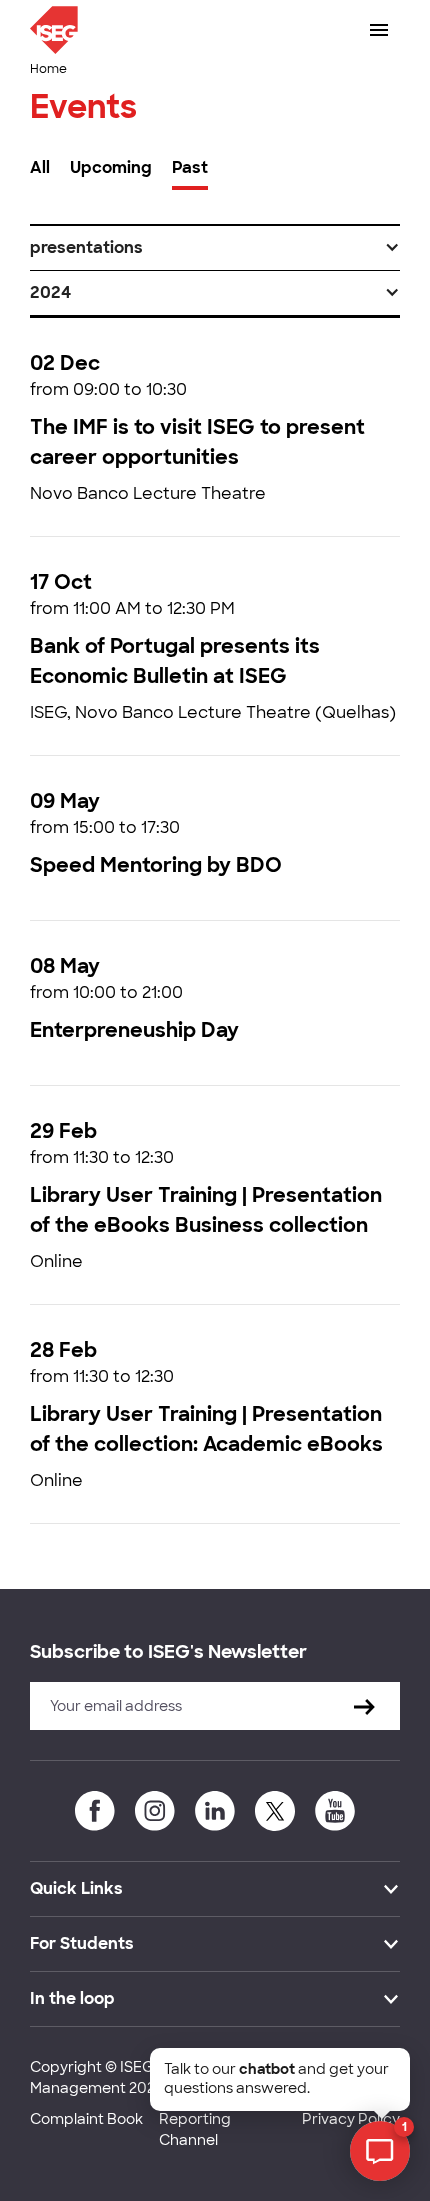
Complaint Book (86, 2119)
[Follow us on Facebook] (95, 1811)
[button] (215, 248)
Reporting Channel (195, 2129)
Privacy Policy (351, 2119)
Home (48, 69)
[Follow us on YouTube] (335, 1811)
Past (190, 167)
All (40, 167)
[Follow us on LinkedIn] (215, 1811)
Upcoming (111, 167)
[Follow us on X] (275, 1811)
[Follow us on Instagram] (155, 1811)
